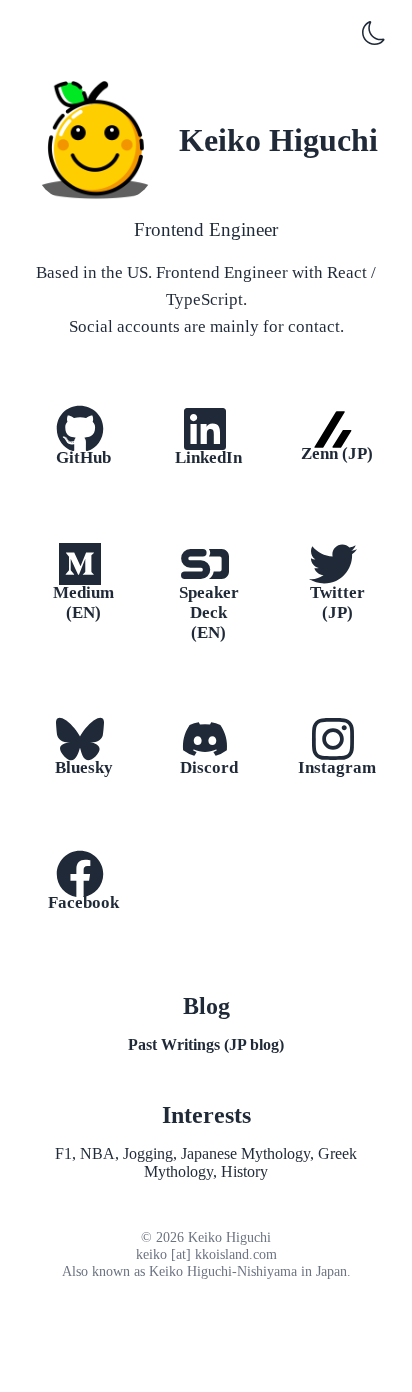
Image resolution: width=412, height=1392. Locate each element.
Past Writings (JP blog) (206, 1044)
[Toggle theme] (374, 36)
